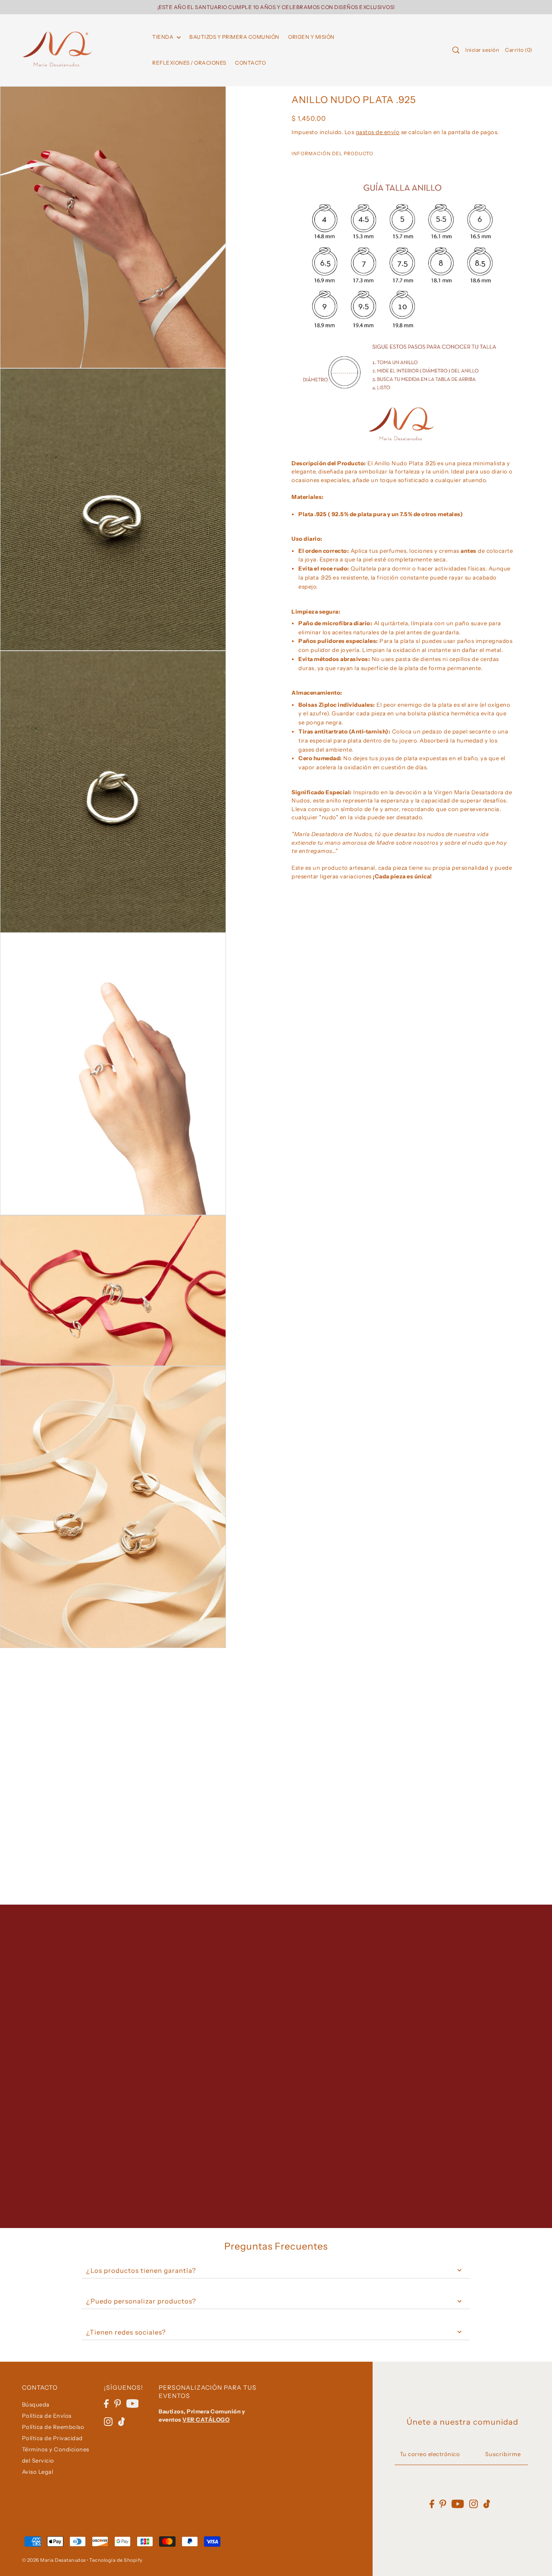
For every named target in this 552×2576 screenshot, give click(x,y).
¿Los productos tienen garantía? (141, 2270)
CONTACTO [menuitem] (250, 63)
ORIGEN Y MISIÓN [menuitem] (311, 37)
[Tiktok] (122, 2421)
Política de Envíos (47, 2416)
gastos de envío (378, 132)
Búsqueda (36, 2404)
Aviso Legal (38, 2472)
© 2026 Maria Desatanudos (54, 2560)
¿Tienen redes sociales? (126, 2332)
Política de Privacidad (52, 2438)
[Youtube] (133, 2403)
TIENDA (163, 37)
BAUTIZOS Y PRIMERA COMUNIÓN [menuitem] (234, 37)
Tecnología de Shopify (116, 2560)
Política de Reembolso (53, 2427)
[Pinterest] (118, 2403)
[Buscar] (456, 50)
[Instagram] (108, 2421)
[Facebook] (106, 2403)
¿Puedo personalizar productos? (141, 2301)
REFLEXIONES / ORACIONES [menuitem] (189, 63)
